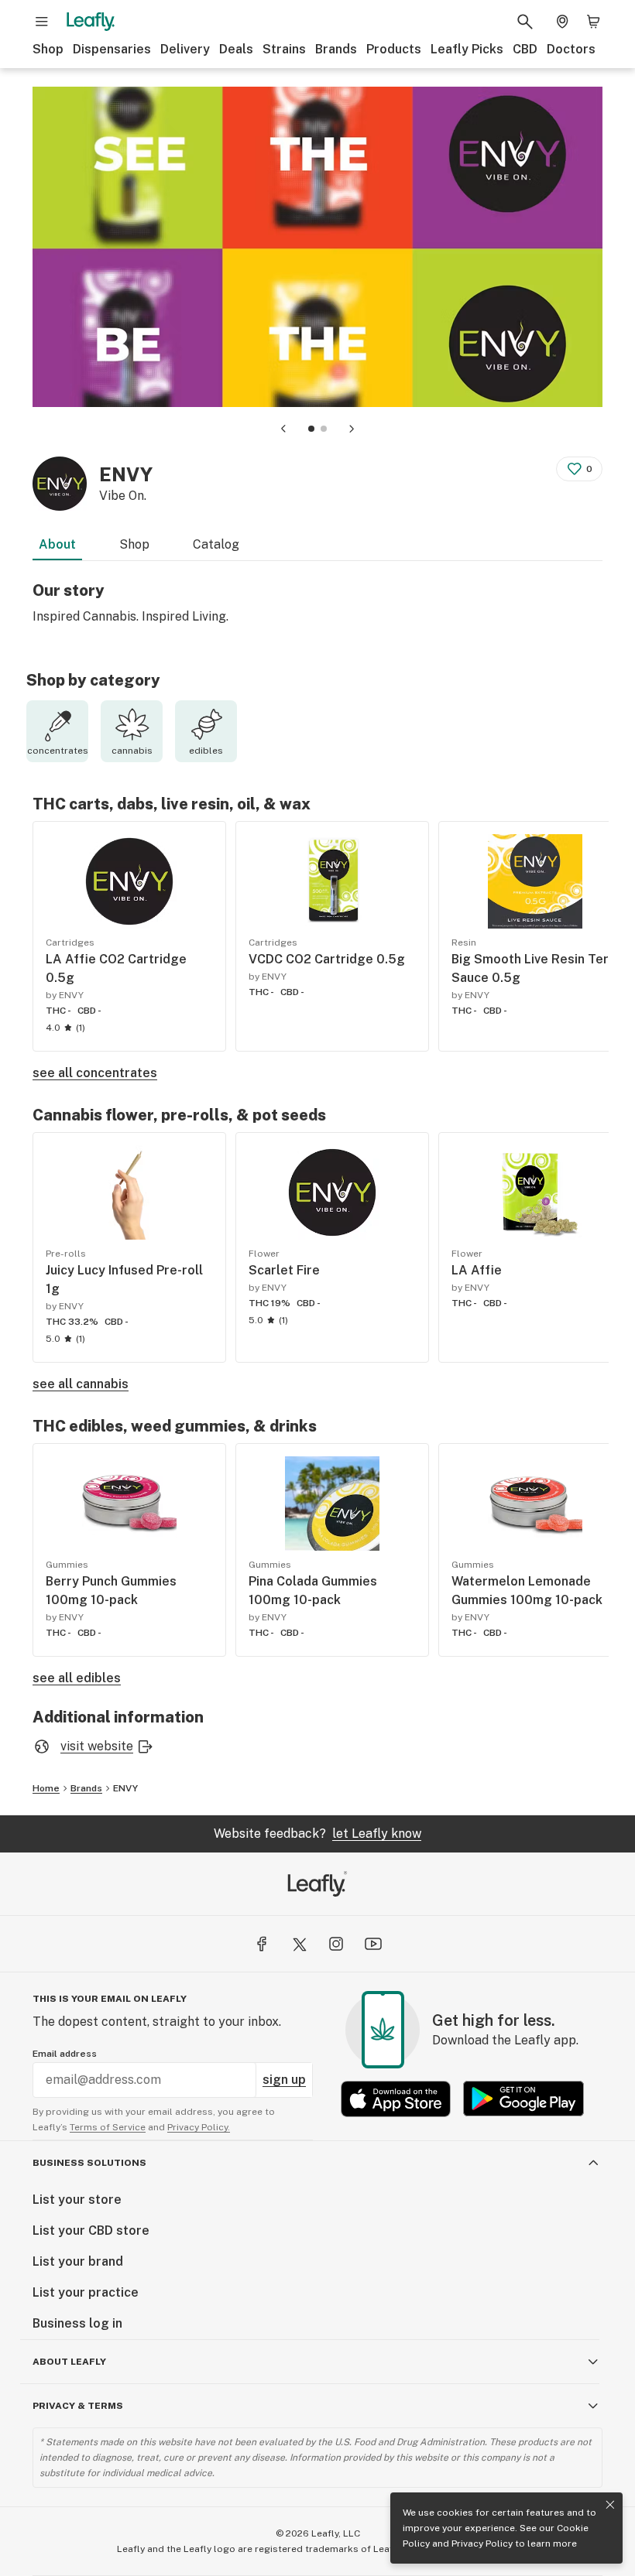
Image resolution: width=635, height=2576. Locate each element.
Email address (65, 2054)
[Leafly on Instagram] (336, 1944)
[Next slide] (352, 429)
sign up (284, 2080)
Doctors (571, 49)
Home (46, 1788)
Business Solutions (89, 2163)
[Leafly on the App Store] (396, 2099)
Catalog (216, 544)
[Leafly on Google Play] (523, 2099)
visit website (97, 1746)
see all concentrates (95, 1073)
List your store (77, 2200)
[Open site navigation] (42, 22)
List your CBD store (91, 2230)
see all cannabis (81, 1384)
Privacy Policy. (199, 2127)
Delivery (185, 49)
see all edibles (77, 1678)
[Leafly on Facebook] (262, 1944)
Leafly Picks (467, 49)
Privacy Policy (482, 2544)
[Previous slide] (283, 429)
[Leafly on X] (299, 1944)
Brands (336, 49)
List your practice (86, 2292)
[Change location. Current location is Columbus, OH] (562, 22)
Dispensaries (112, 49)
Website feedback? (317, 1834)
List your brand (78, 2261)
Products (394, 49)
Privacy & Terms (78, 2406)
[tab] (311, 429)
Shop (48, 49)
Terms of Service (108, 2127)
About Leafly (69, 2362)
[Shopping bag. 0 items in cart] (593, 22)
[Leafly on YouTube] (373, 1944)
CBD (525, 49)
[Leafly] (91, 22)
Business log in (77, 2323)
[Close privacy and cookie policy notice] (610, 2505)
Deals (236, 49)
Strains (284, 49)
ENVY (125, 1788)
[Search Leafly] (525, 22)
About (57, 544)
